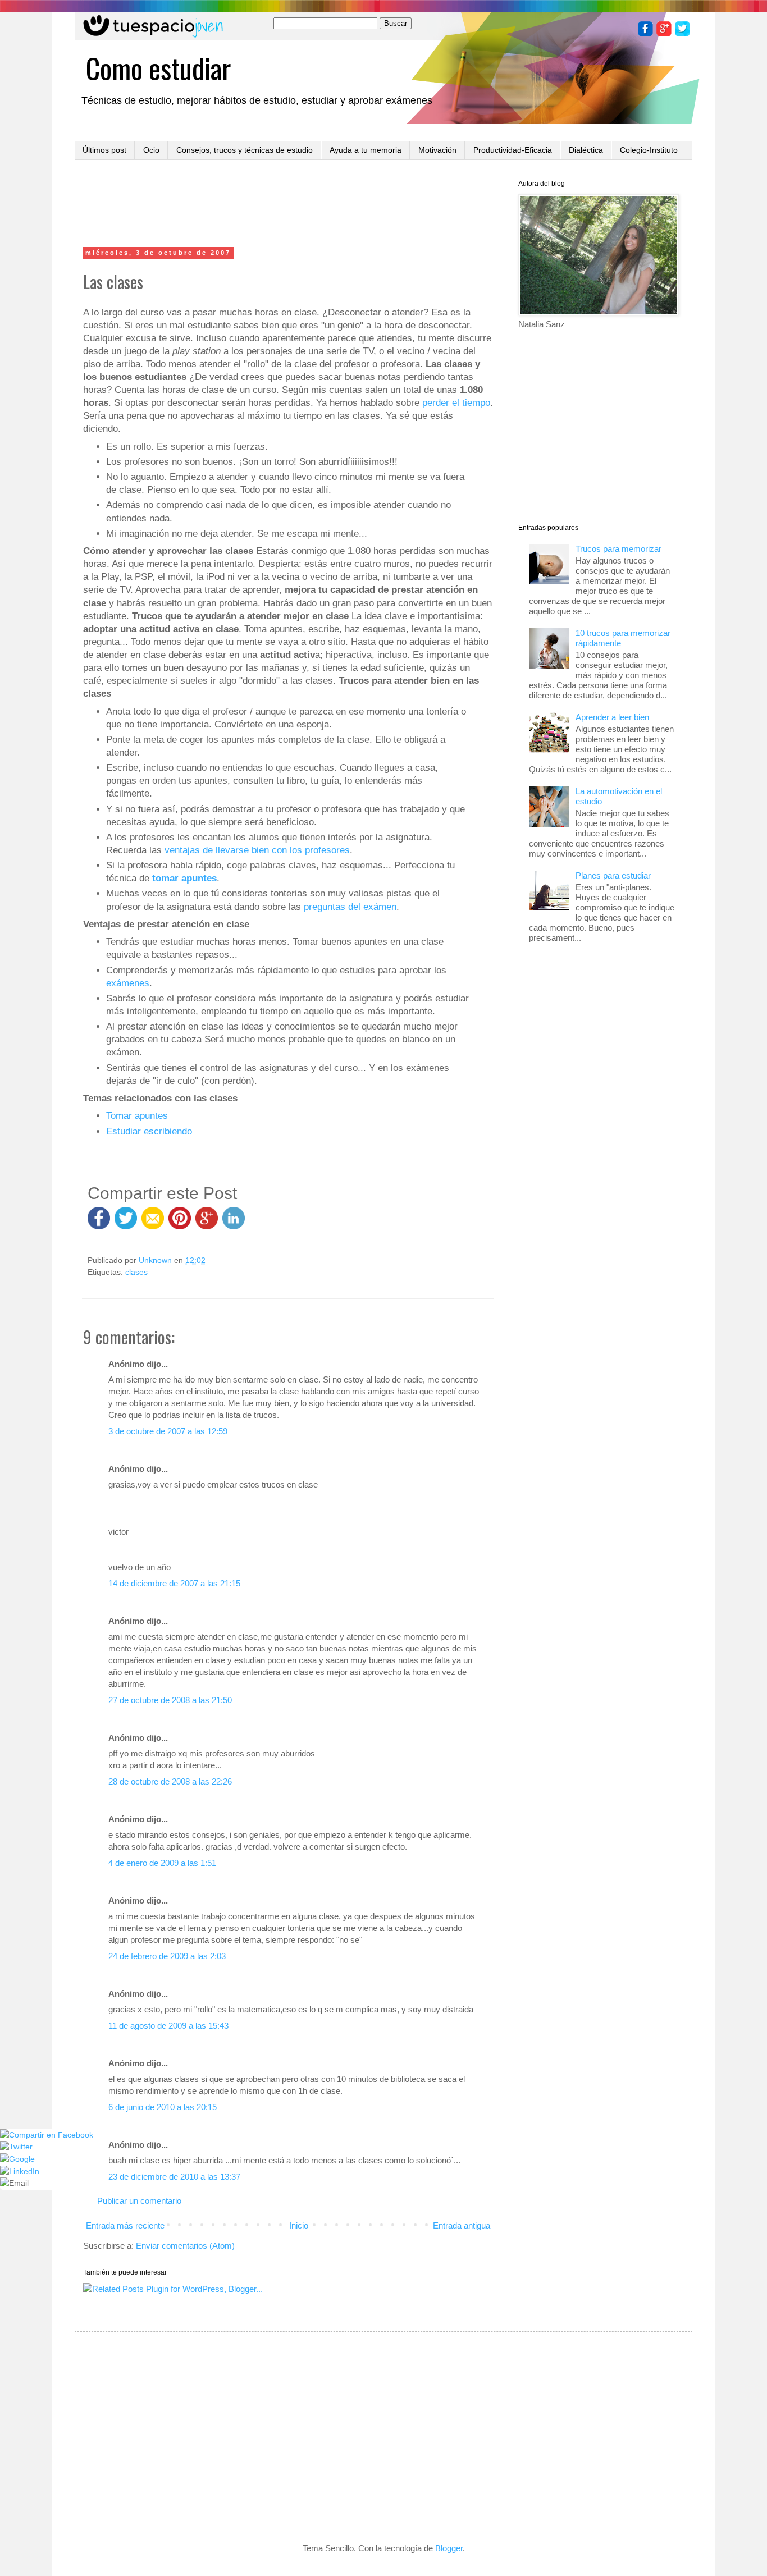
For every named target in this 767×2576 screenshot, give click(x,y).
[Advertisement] (288, 205)
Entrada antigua (462, 2225)
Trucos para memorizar (618, 549)
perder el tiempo (456, 402)
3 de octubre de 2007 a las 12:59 (168, 1431)
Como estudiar (158, 67)
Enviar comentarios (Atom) (185, 2246)
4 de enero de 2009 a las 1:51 (162, 1863)
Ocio (151, 150)
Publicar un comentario (139, 2201)
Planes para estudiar (613, 875)
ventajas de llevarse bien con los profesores (257, 850)
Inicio (299, 2225)
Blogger (449, 2548)
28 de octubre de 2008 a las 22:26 (170, 1781)
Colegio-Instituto (649, 150)
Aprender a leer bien (612, 717)
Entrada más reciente (125, 2225)
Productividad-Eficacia (513, 150)
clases (136, 1272)
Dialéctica (586, 150)
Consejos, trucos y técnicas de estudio (245, 150)
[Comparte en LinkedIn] (234, 1223)
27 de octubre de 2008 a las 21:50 (170, 1700)
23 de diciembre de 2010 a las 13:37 (174, 2177)
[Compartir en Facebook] (99, 1223)
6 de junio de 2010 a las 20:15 (163, 2107)
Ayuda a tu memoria (366, 150)
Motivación (437, 150)
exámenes (128, 983)
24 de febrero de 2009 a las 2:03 (167, 1956)
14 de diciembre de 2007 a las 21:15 (174, 1583)
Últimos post (104, 150)
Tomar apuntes (137, 1115)
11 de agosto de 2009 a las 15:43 (168, 2026)
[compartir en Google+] (209, 1223)
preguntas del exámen (350, 907)
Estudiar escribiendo (149, 1131)
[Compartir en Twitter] (126, 1223)
